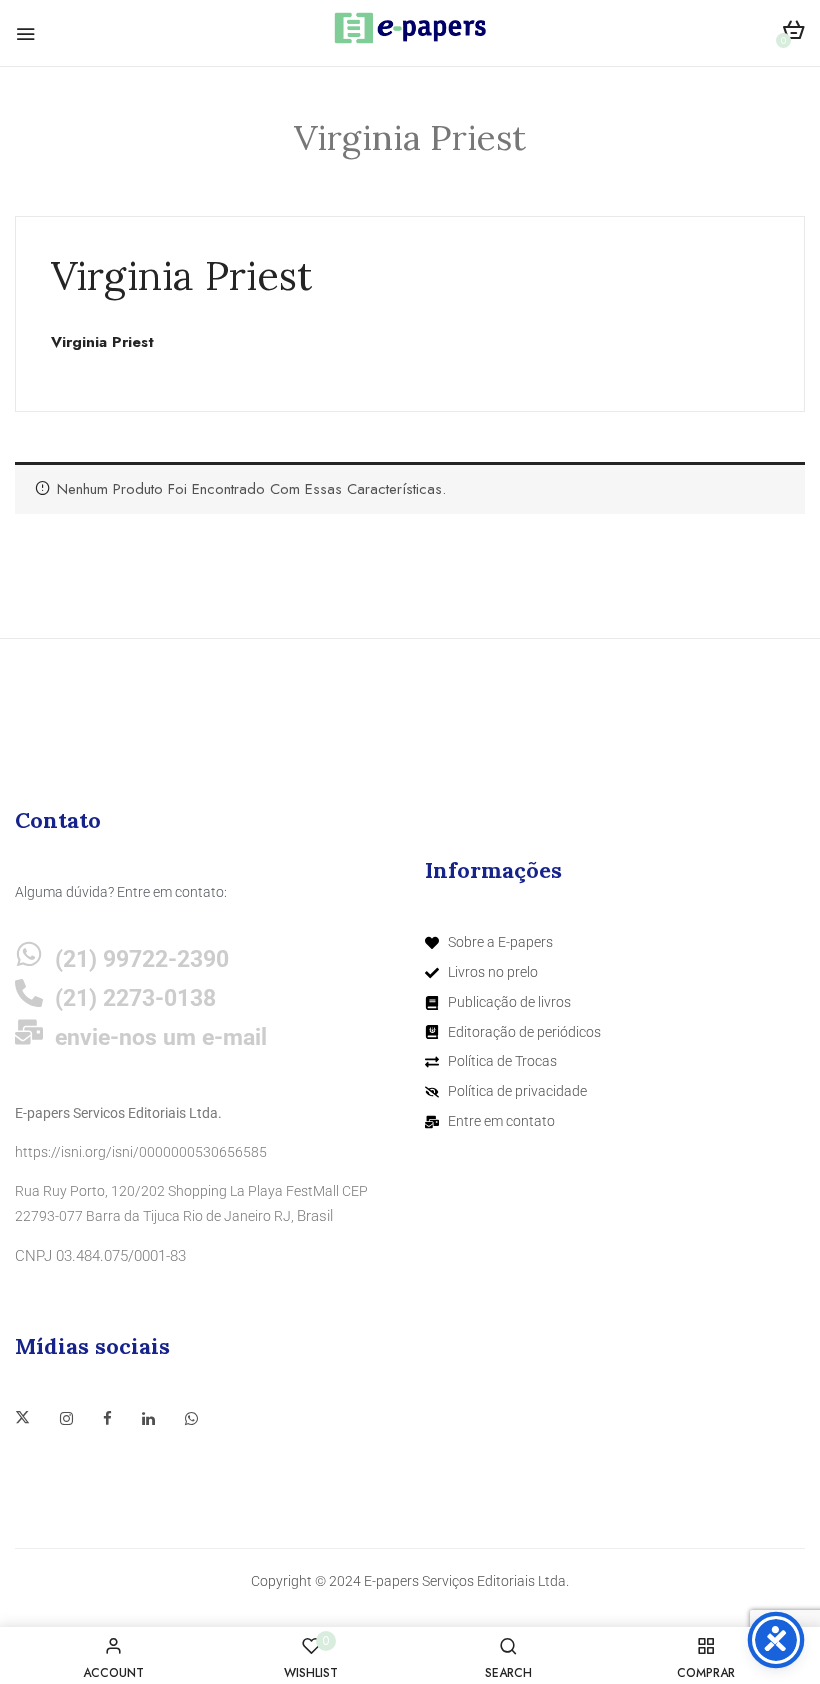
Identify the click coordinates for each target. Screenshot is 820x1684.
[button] (793, 33)
